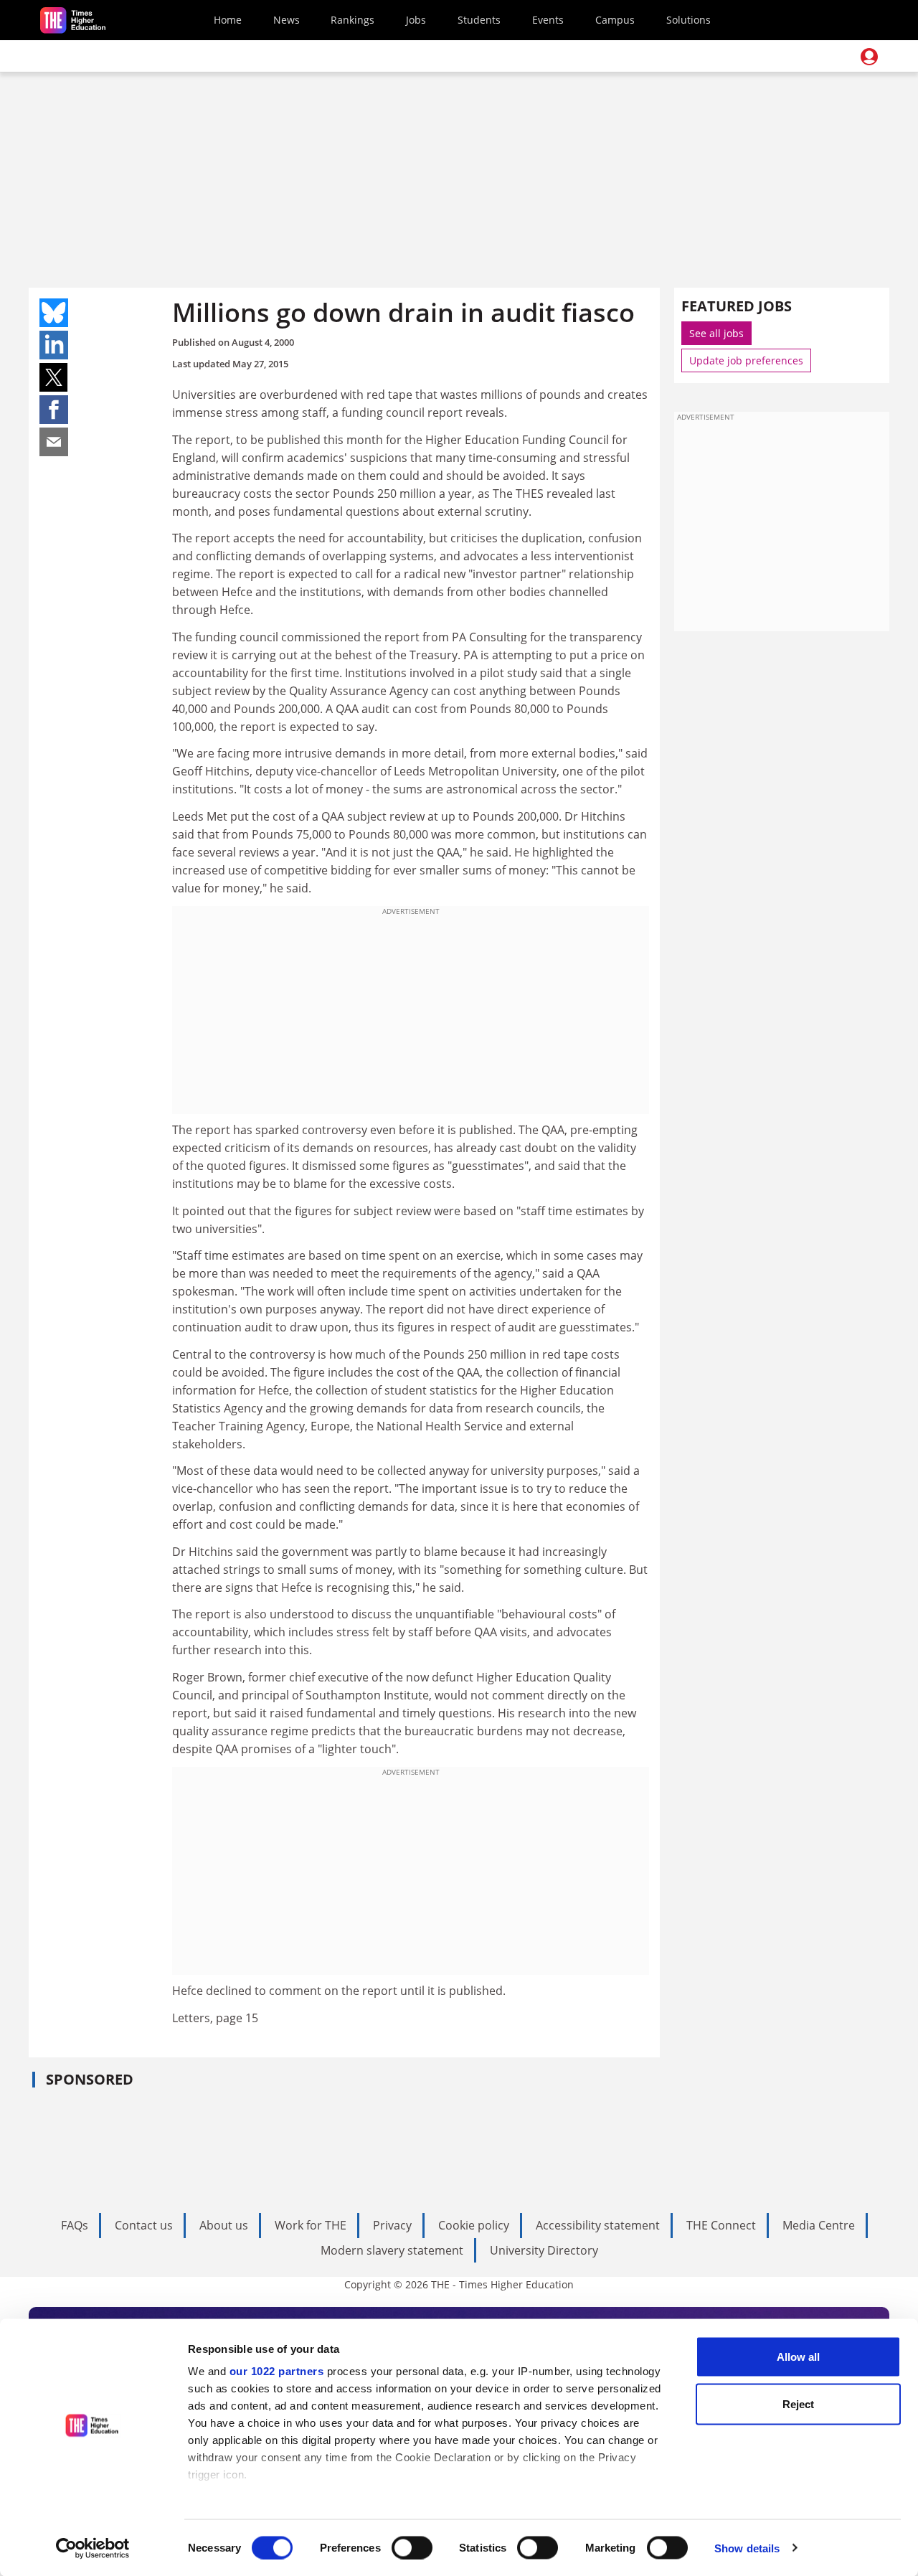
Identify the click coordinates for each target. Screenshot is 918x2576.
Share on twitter (54, 377)
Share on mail (54, 442)
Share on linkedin (54, 345)
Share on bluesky (54, 313)
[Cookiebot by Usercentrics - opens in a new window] (93, 2548)
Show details (747, 2548)
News (287, 20)
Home (228, 20)
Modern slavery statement (392, 2250)
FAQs (75, 2225)
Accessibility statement (598, 2225)
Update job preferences (746, 360)
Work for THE (311, 2225)
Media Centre (819, 2225)
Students (479, 20)
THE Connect (721, 2225)
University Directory (544, 2250)
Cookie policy (474, 2225)
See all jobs (716, 333)
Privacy (392, 2225)
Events (548, 20)
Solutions (688, 20)
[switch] (412, 2547)
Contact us (144, 2225)
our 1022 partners (277, 2371)
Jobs (416, 20)
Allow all (798, 2357)
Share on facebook (54, 410)
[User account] (869, 57)
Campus (615, 20)
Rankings (352, 20)
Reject (798, 2403)
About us (224, 2225)
